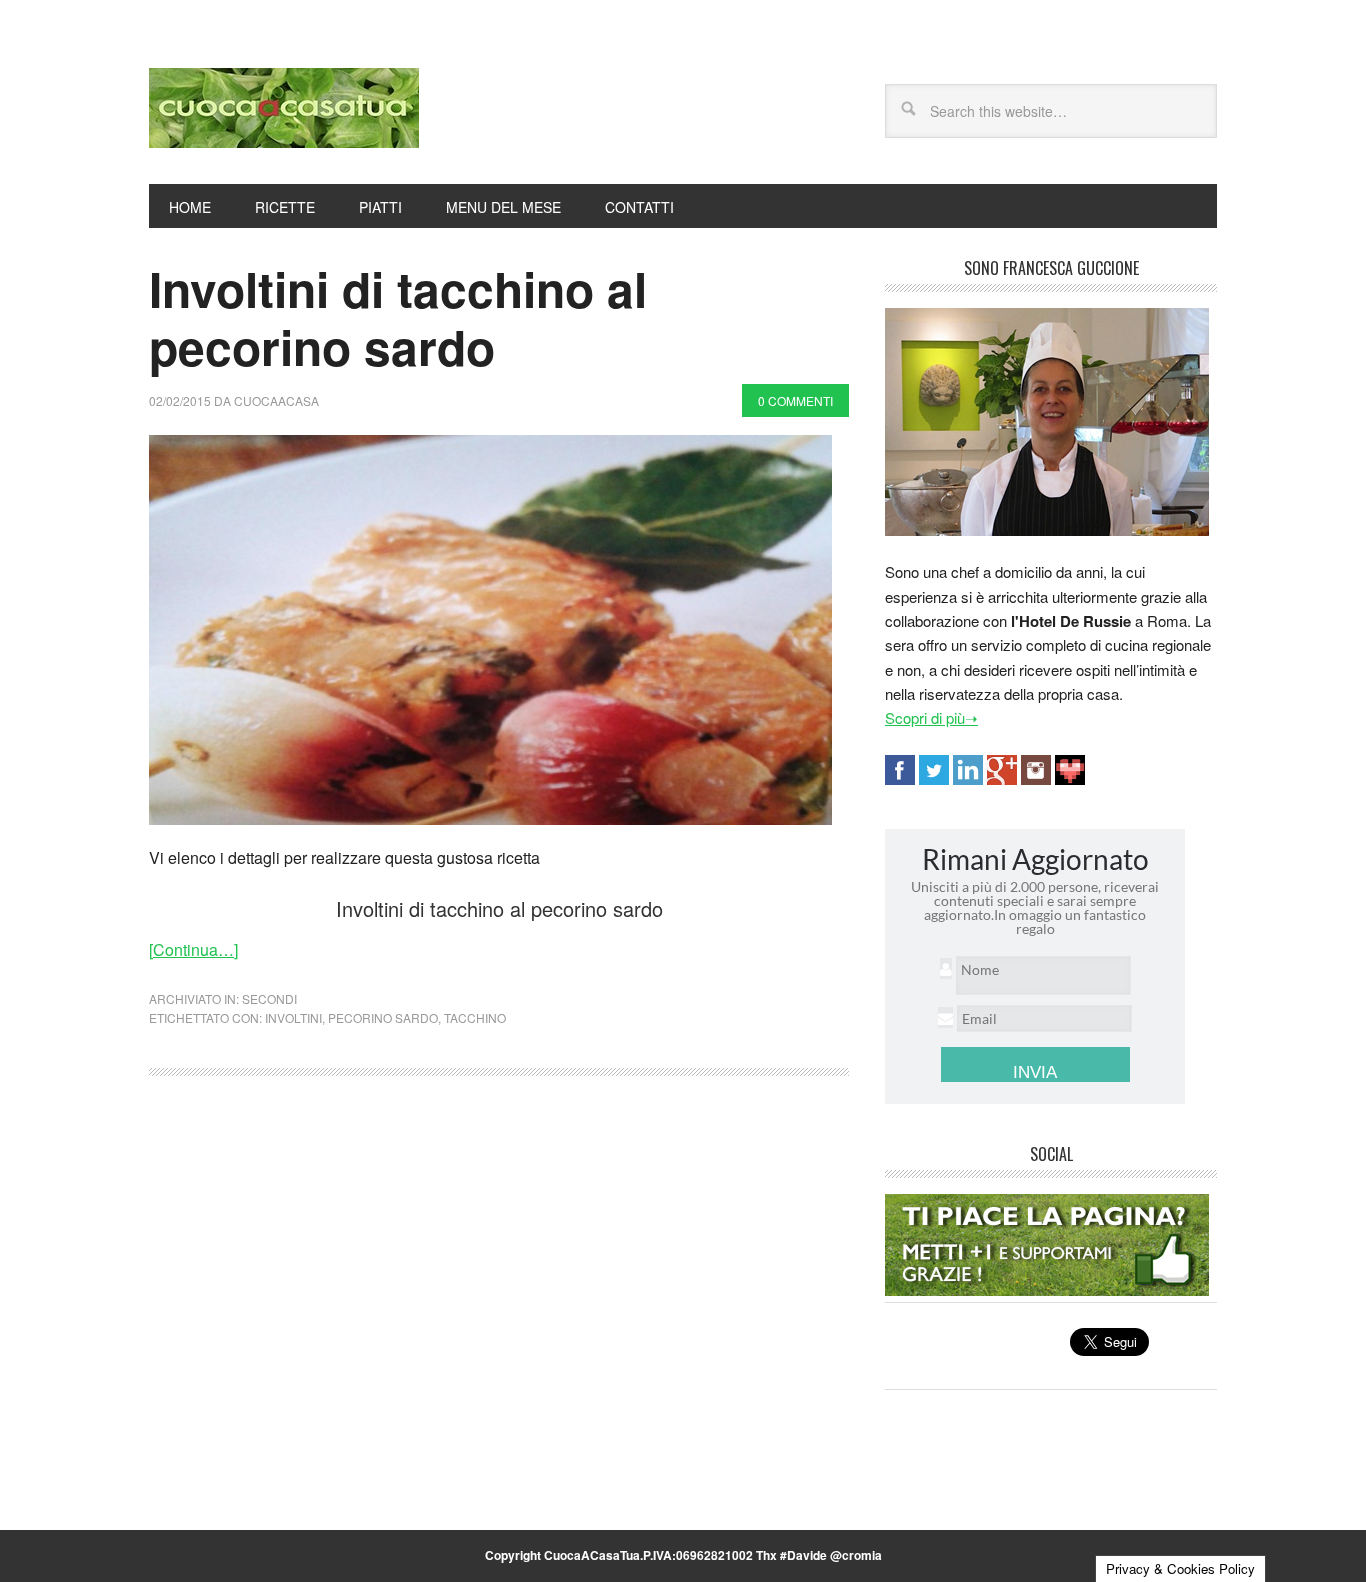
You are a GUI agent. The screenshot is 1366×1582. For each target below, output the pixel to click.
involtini (293, 1017)
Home (190, 207)
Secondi (269, 998)
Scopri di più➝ (931, 717)
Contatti (639, 207)
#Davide (803, 1555)
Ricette (285, 207)
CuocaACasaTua (284, 108)
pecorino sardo (383, 1017)
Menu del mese (503, 207)
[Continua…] (193, 949)
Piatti (380, 207)
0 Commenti (795, 400)
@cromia (856, 1555)
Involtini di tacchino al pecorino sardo (398, 317)
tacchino (475, 1017)
